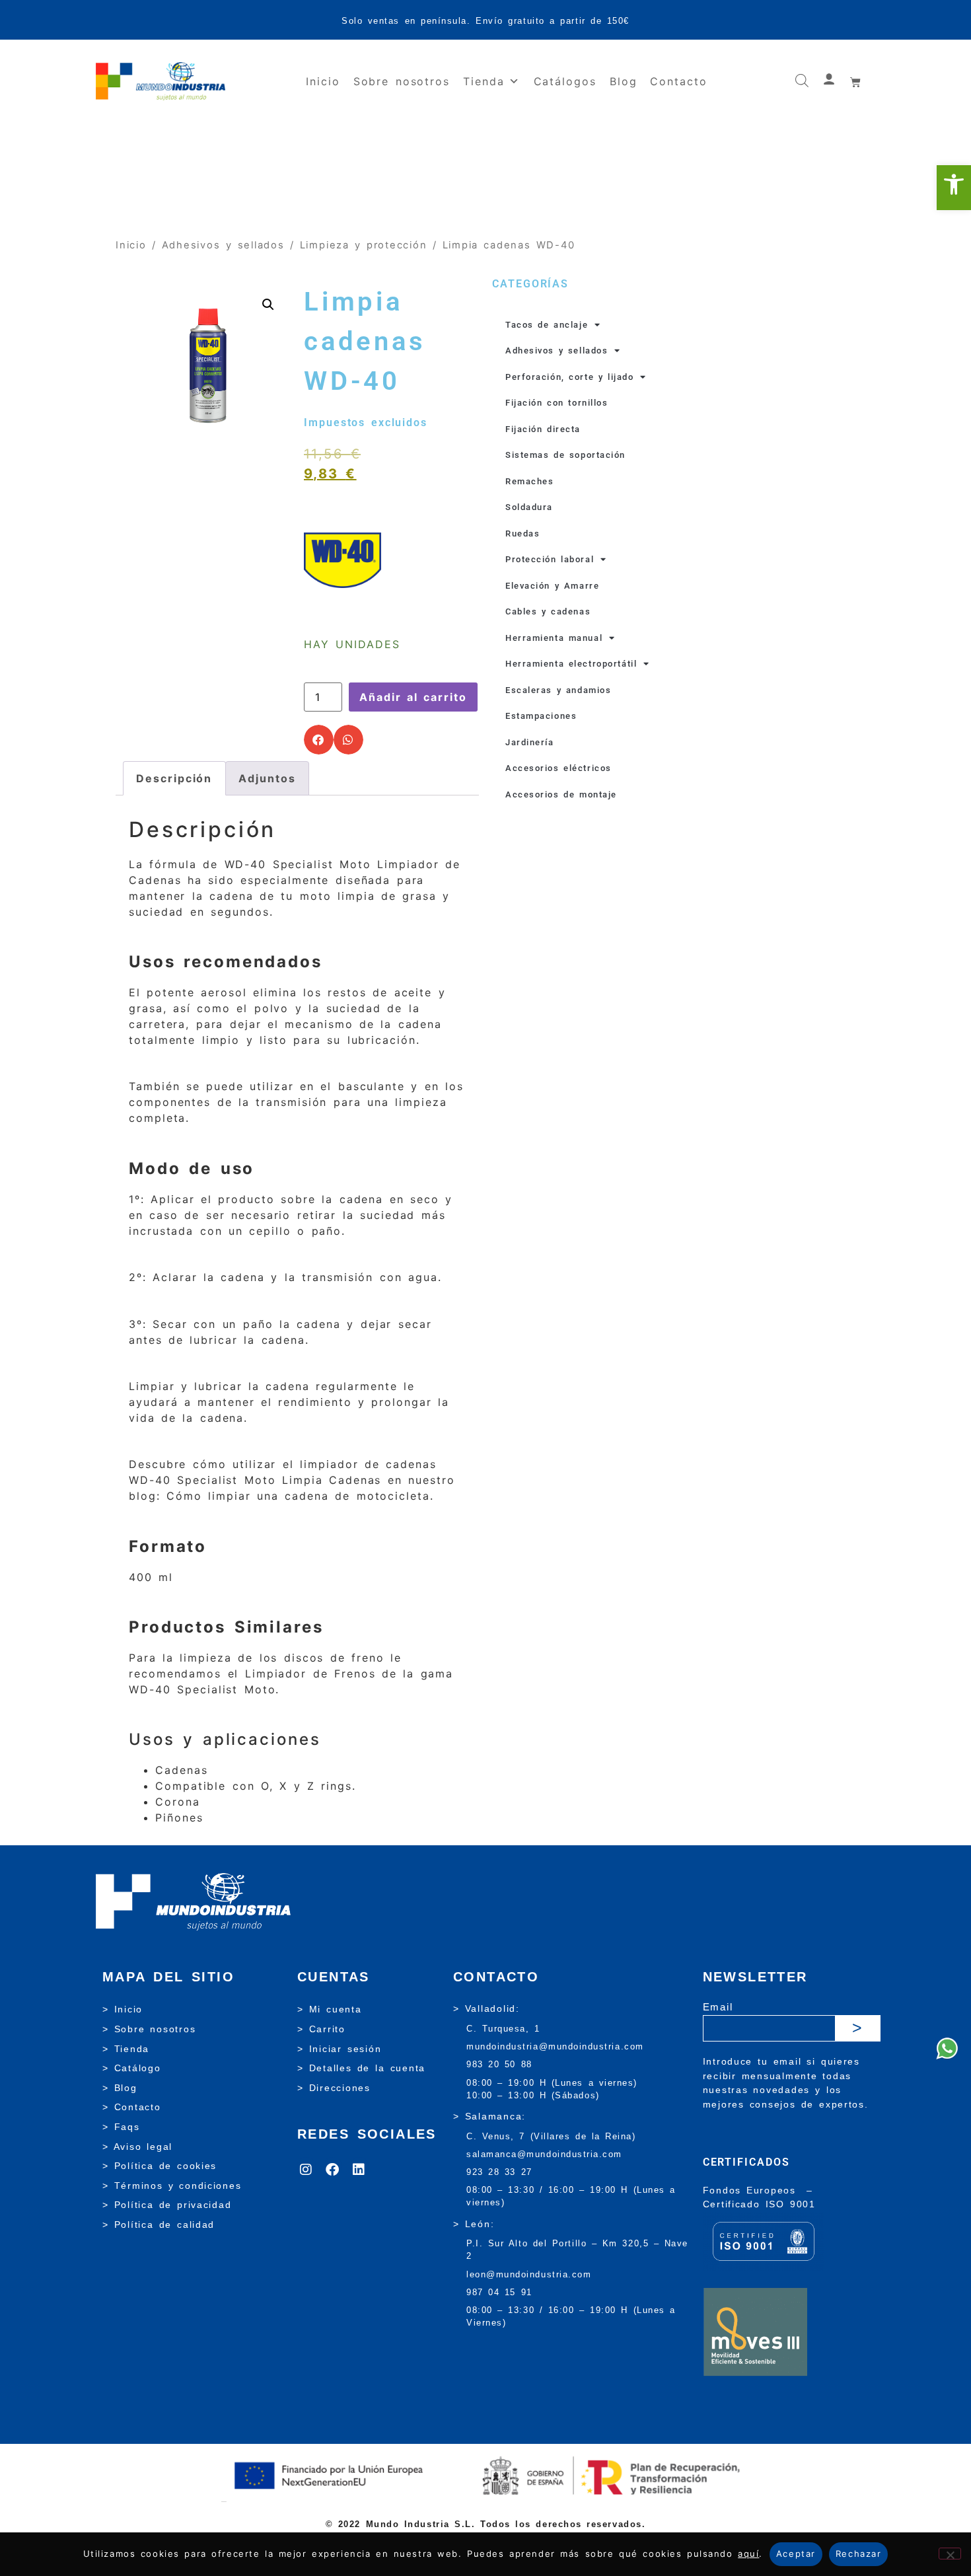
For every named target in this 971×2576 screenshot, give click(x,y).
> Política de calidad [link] (159, 2225)
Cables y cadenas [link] (548, 611)
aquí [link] (748, 2554)
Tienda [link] (484, 81)
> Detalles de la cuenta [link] (361, 2068)
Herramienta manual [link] (554, 638)
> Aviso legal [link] (137, 2147)
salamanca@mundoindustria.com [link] (544, 2154)
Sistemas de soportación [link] (565, 455)
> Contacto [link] (132, 2107)
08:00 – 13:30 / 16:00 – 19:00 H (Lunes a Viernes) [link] (571, 2316)
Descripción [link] (174, 778)
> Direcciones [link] (334, 2088)
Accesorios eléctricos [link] (558, 768)
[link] (954, 188)
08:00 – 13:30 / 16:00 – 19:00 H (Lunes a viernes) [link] (571, 2196)
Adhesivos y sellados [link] (223, 245)
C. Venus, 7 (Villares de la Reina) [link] (551, 2136)
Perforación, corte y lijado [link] (569, 377)
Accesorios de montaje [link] (561, 794)
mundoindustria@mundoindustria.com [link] (555, 2046)
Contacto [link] (678, 81)
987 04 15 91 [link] (499, 2292)
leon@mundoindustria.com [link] (529, 2274)
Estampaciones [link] (541, 716)
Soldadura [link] (529, 507)
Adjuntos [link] (267, 778)
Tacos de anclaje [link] (547, 325)
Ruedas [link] (522, 534)
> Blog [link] (120, 2088)
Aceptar (796, 2554)
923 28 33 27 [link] (499, 2172)
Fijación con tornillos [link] (557, 403)
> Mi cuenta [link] (330, 2009)
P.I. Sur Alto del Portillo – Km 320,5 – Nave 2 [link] (577, 2250)
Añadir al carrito (413, 697)
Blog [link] (624, 81)
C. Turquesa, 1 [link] (503, 2029)
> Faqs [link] (121, 2127)
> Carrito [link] (321, 2029)
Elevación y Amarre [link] (552, 586)
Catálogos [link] (565, 81)
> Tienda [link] (126, 2049)
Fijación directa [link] (543, 429)
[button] (319, 740)
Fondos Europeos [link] (752, 2190)
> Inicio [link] (123, 2009)
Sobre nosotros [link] (402, 81)
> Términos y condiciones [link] (172, 2186)
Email (718, 2007)
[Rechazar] (950, 2554)
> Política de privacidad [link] (167, 2205)
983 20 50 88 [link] (499, 2064)
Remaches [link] (529, 481)
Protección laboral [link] (550, 559)
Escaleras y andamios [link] (558, 690)
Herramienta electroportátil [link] (571, 664)
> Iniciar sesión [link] (339, 2049)
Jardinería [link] (530, 742)
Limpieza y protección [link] (364, 245)
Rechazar (858, 2554)
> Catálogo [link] (132, 2068)
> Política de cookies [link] (160, 2166)
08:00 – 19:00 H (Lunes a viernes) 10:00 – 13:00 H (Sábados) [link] (552, 2089)
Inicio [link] (323, 81)
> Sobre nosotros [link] (149, 2029)
